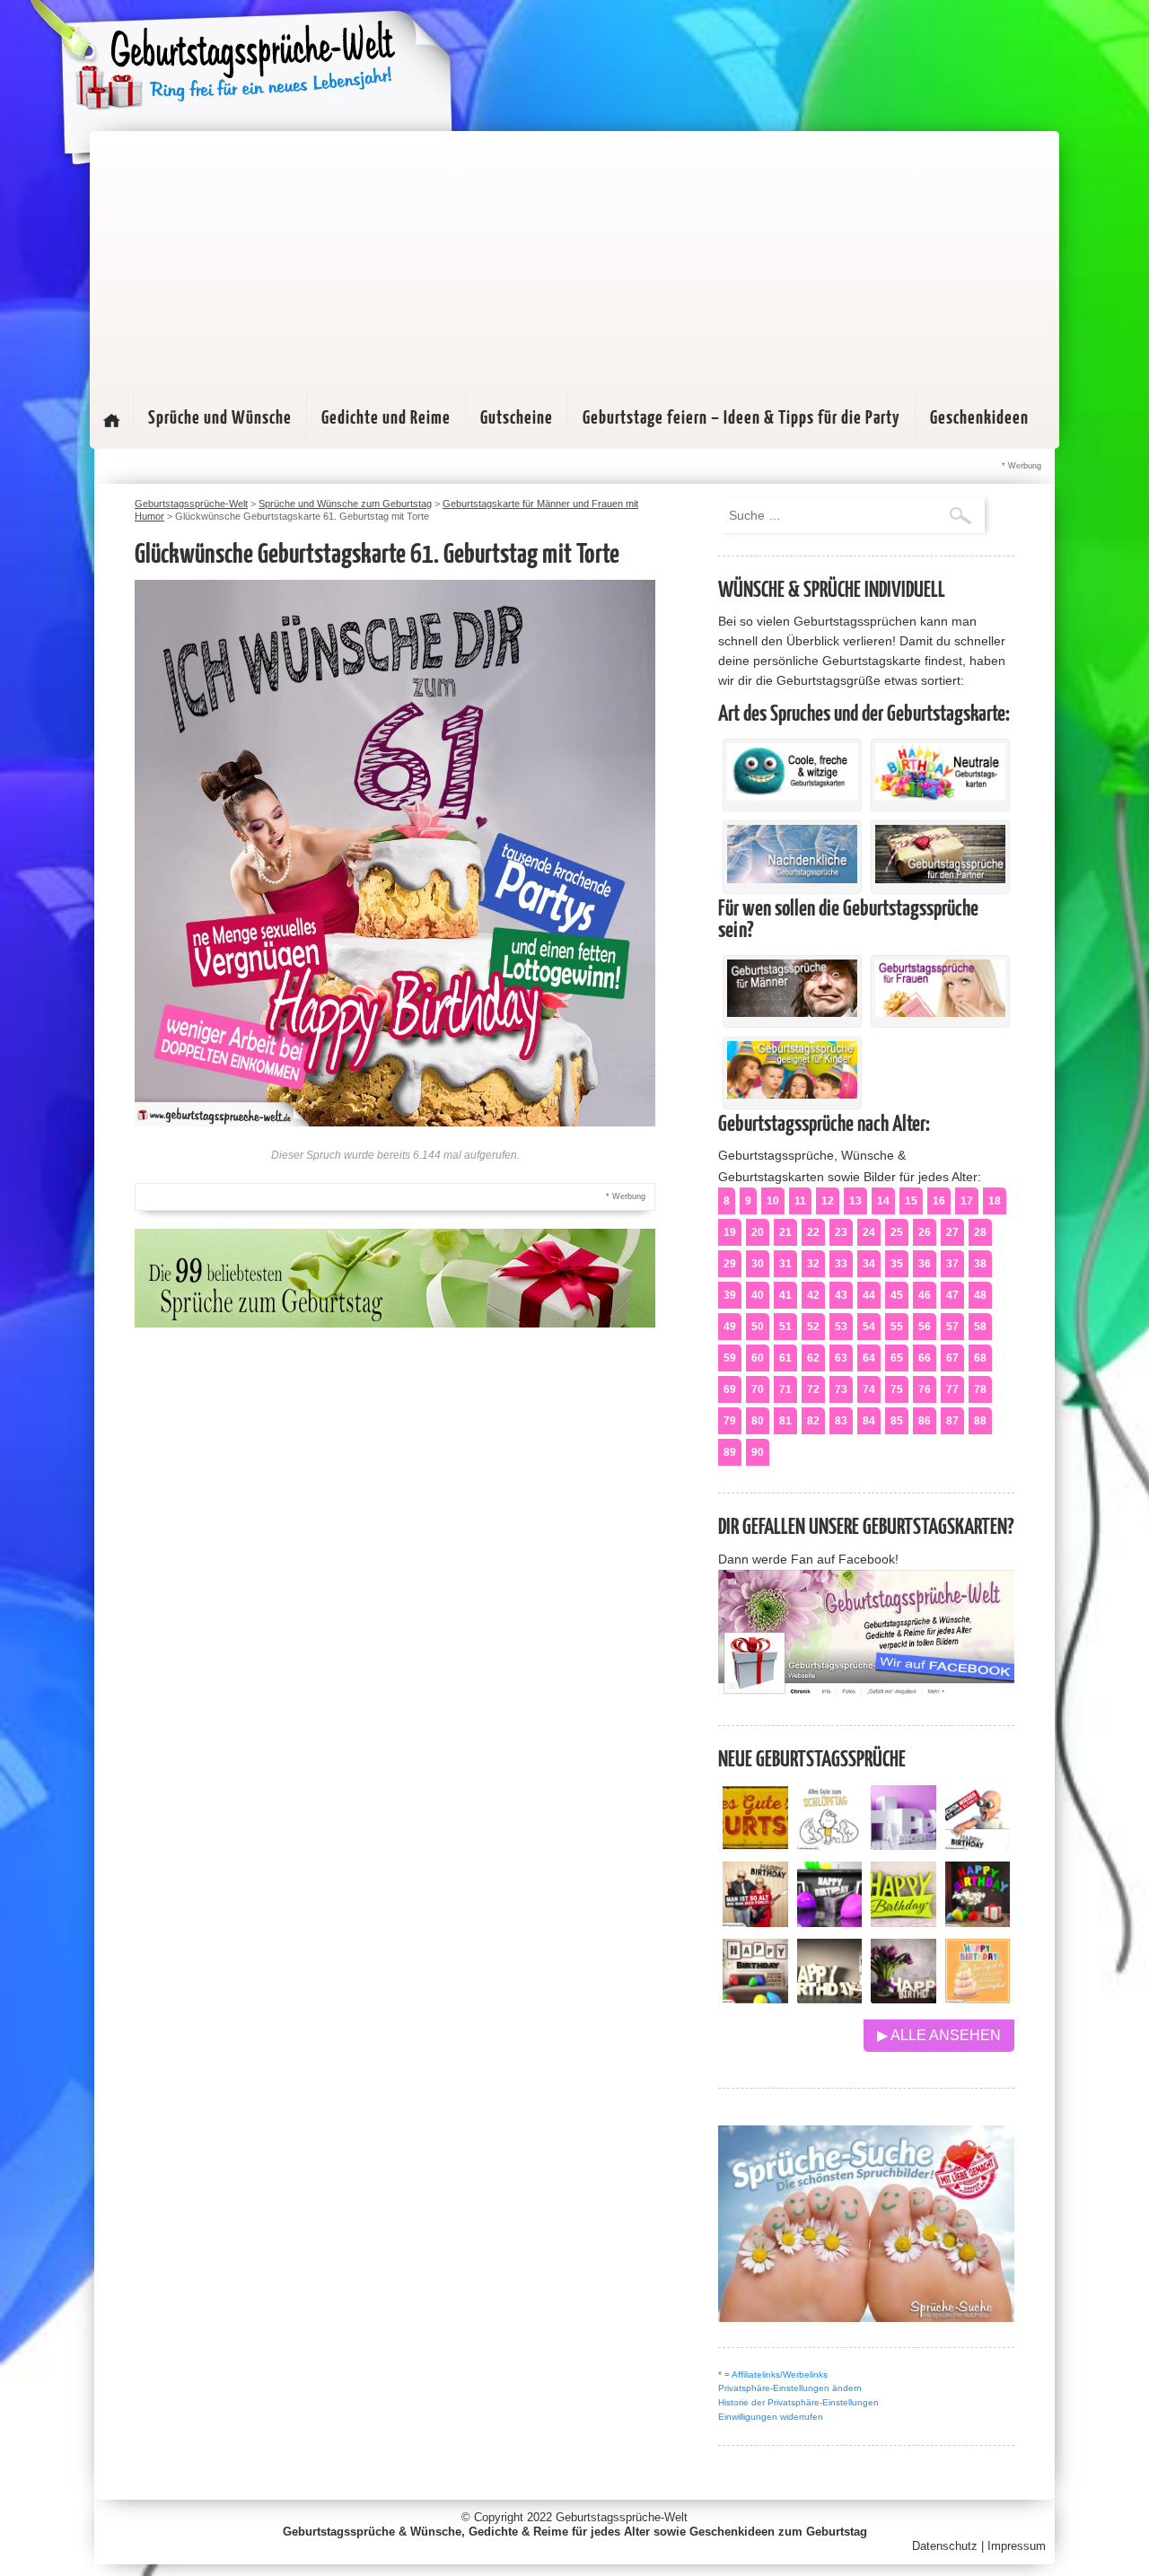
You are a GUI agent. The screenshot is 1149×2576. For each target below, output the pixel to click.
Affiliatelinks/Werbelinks (780, 2374)
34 (869, 1264)
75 (897, 1389)
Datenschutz (945, 2546)
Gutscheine (517, 418)
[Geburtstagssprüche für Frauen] (940, 1012)
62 (813, 1358)
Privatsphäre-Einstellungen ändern (790, 2388)
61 (785, 1358)
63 (841, 1358)
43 (841, 1295)
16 (939, 1201)
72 (813, 1389)
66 (925, 1358)
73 (841, 1389)
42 (813, 1295)
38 (980, 1264)
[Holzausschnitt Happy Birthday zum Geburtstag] (903, 1922)
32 (813, 1264)
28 (980, 1232)
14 (883, 1201)
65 (897, 1358)
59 (730, 1358)
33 (841, 1264)
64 (869, 1358)
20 (758, 1232)
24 (869, 1232)
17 (967, 1201)
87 (952, 1421)
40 (758, 1295)
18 (995, 1201)
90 (758, 1452)
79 (730, 1421)
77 (952, 1389)
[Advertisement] (574, 257)
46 (925, 1295)
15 (911, 1201)
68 (980, 1358)
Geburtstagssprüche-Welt (622, 2517)
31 (785, 1264)
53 (841, 1327)
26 (925, 1232)
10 (773, 1201)
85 (897, 1421)
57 (952, 1327)
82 (813, 1421)
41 (785, 1295)
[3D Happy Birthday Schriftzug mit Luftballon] (903, 1845)
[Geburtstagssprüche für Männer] (792, 1012)
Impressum (1017, 2546)
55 (897, 1327)
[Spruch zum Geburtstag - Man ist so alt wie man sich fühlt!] (755, 1922)
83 (841, 1421)
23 (841, 1232)
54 (869, 1327)
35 (897, 1264)
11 (800, 1201)
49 (730, 1327)
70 (758, 1389)
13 (855, 1201)
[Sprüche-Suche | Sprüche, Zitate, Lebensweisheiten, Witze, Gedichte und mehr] (866, 2317)
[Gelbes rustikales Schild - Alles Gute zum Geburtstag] (755, 1845)
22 (813, 1232)
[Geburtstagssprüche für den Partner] (940, 879)
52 (813, 1327)
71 (785, 1389)
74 (869, 1389)
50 (758, 1327)
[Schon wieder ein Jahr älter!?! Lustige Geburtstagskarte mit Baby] (978, 1845)
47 (952, 1295)
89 (730, 1452)
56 (925, 1327)
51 (785, 1327)
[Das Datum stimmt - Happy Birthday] (978, 1998)
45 (897, 1295)
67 (952, 1358)
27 (952, 1232)
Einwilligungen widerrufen (771, 2417)
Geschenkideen (979, 418)
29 (730, 1264)
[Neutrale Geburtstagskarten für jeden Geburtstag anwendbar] (940, 796)
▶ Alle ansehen (939, 2035)
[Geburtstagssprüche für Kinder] (792, 1094)
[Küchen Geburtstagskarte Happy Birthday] (830, 1922)
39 (730, 1295)
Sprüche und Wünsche (220, 418)
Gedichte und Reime (386, 418)
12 (828, 1201)
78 (980, 1389)
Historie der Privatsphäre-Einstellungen (798, 2402)
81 (785, 1421)
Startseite (111, 420)
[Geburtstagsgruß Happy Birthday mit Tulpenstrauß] (903, 1998)
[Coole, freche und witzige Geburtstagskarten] (792, 796)
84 (869, 1421)
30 (758, 1264)
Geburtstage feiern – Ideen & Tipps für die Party (741, 418)
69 (730, 1389)
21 (785, 1232)
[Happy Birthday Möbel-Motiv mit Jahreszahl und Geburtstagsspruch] (830, 1998)
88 (980, 1421)
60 (758, 1358)
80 (758, 1421)
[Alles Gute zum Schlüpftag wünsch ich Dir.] (830, 1845)
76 (925, 1389)
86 (925, 1421)
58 (980, 1327)
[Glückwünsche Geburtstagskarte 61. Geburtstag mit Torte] (395, 1122)
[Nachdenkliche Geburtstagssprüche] (792, 879)
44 (869, 1295)
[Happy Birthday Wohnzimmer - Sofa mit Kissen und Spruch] (755, 1998)
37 (952, 1264)
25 (897, 1232)
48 (980, 1295)
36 (925, 1264)
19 (730, 1232)
